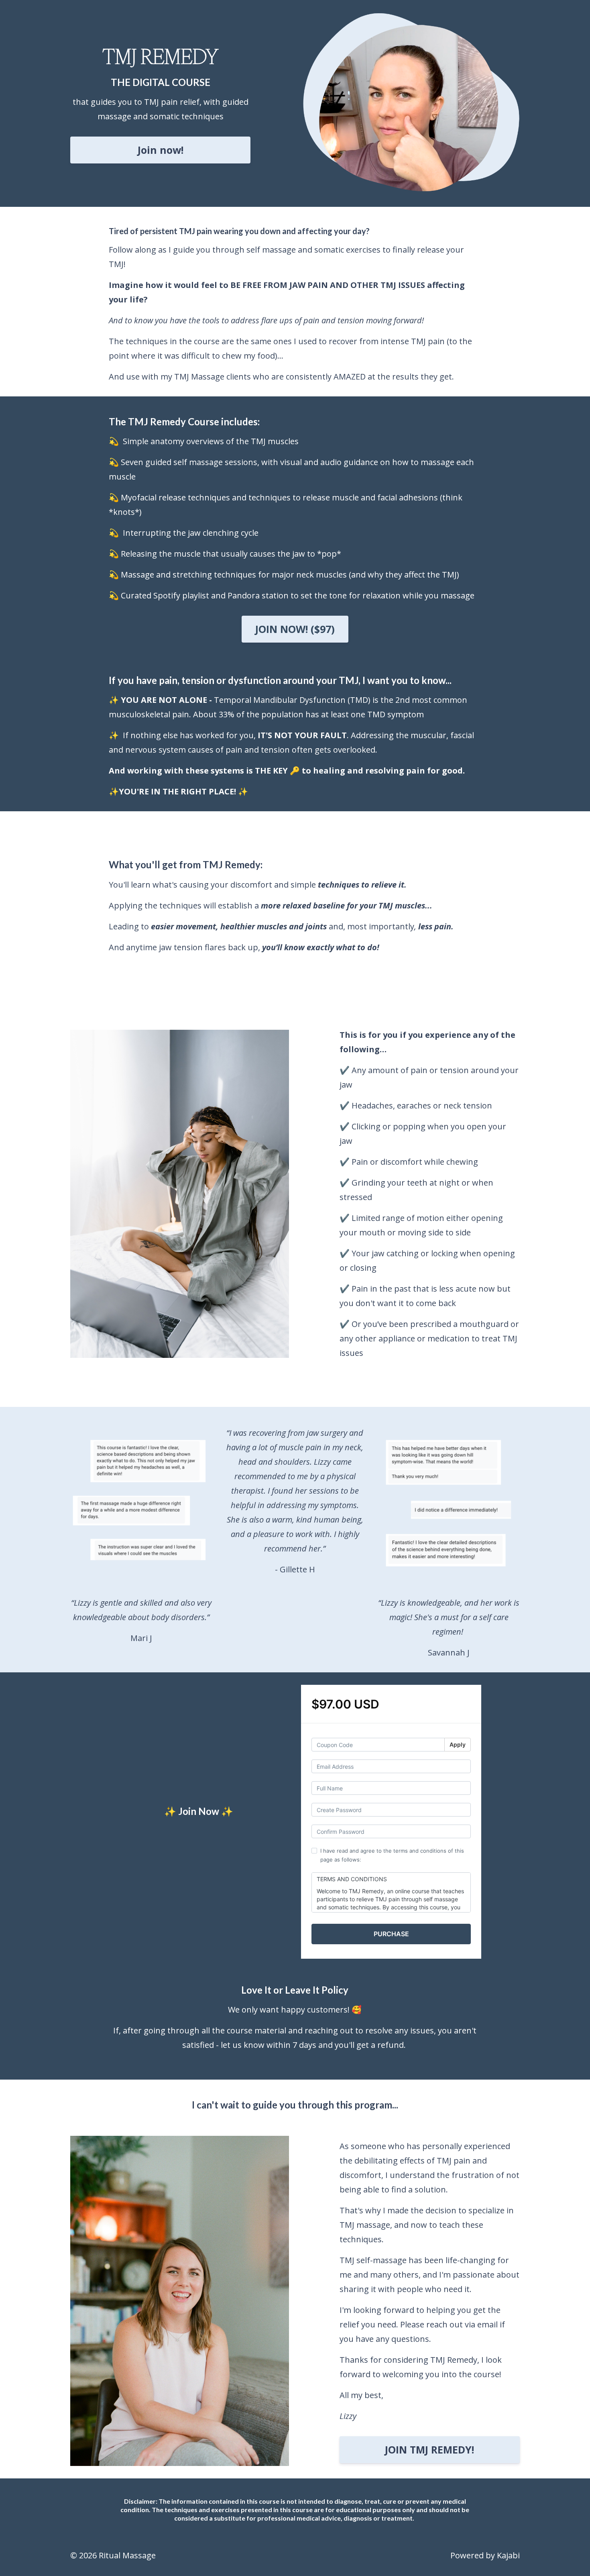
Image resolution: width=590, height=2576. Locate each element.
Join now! (161, 150)
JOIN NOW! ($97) (295, 629)
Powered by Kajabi (485, 2555)
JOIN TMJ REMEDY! (429, 2449)
